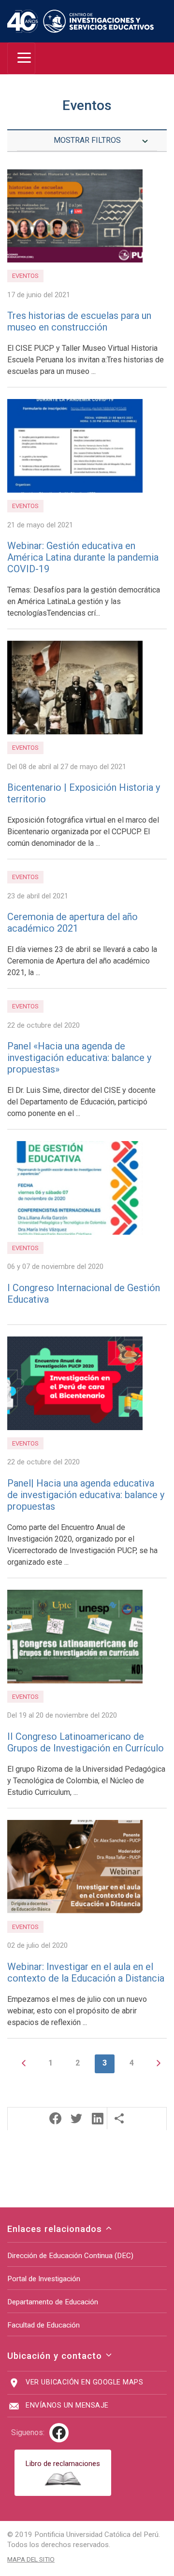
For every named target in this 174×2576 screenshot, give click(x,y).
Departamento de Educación (53, 2302)
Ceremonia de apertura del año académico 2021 (72, 923)
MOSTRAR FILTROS (87, 140)
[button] (55, 2118)
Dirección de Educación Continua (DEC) (70, 2256)
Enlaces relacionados (56, 2229)
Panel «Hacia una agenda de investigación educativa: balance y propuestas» (79, 1058)
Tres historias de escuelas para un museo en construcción (79, 321)
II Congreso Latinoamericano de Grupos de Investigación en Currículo (86, 1742)
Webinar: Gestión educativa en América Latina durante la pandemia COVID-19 (83, 557)
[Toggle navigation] (21, 58)
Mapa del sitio (31, 2559)
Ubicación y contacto (56, 2356)
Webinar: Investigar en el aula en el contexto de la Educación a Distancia (86, 1972)
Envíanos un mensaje (67, 2405)
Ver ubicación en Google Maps (84, 2382)
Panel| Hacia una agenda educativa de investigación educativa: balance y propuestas (86, 1495)
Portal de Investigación (44, 2279)
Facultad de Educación (43, 2325)
